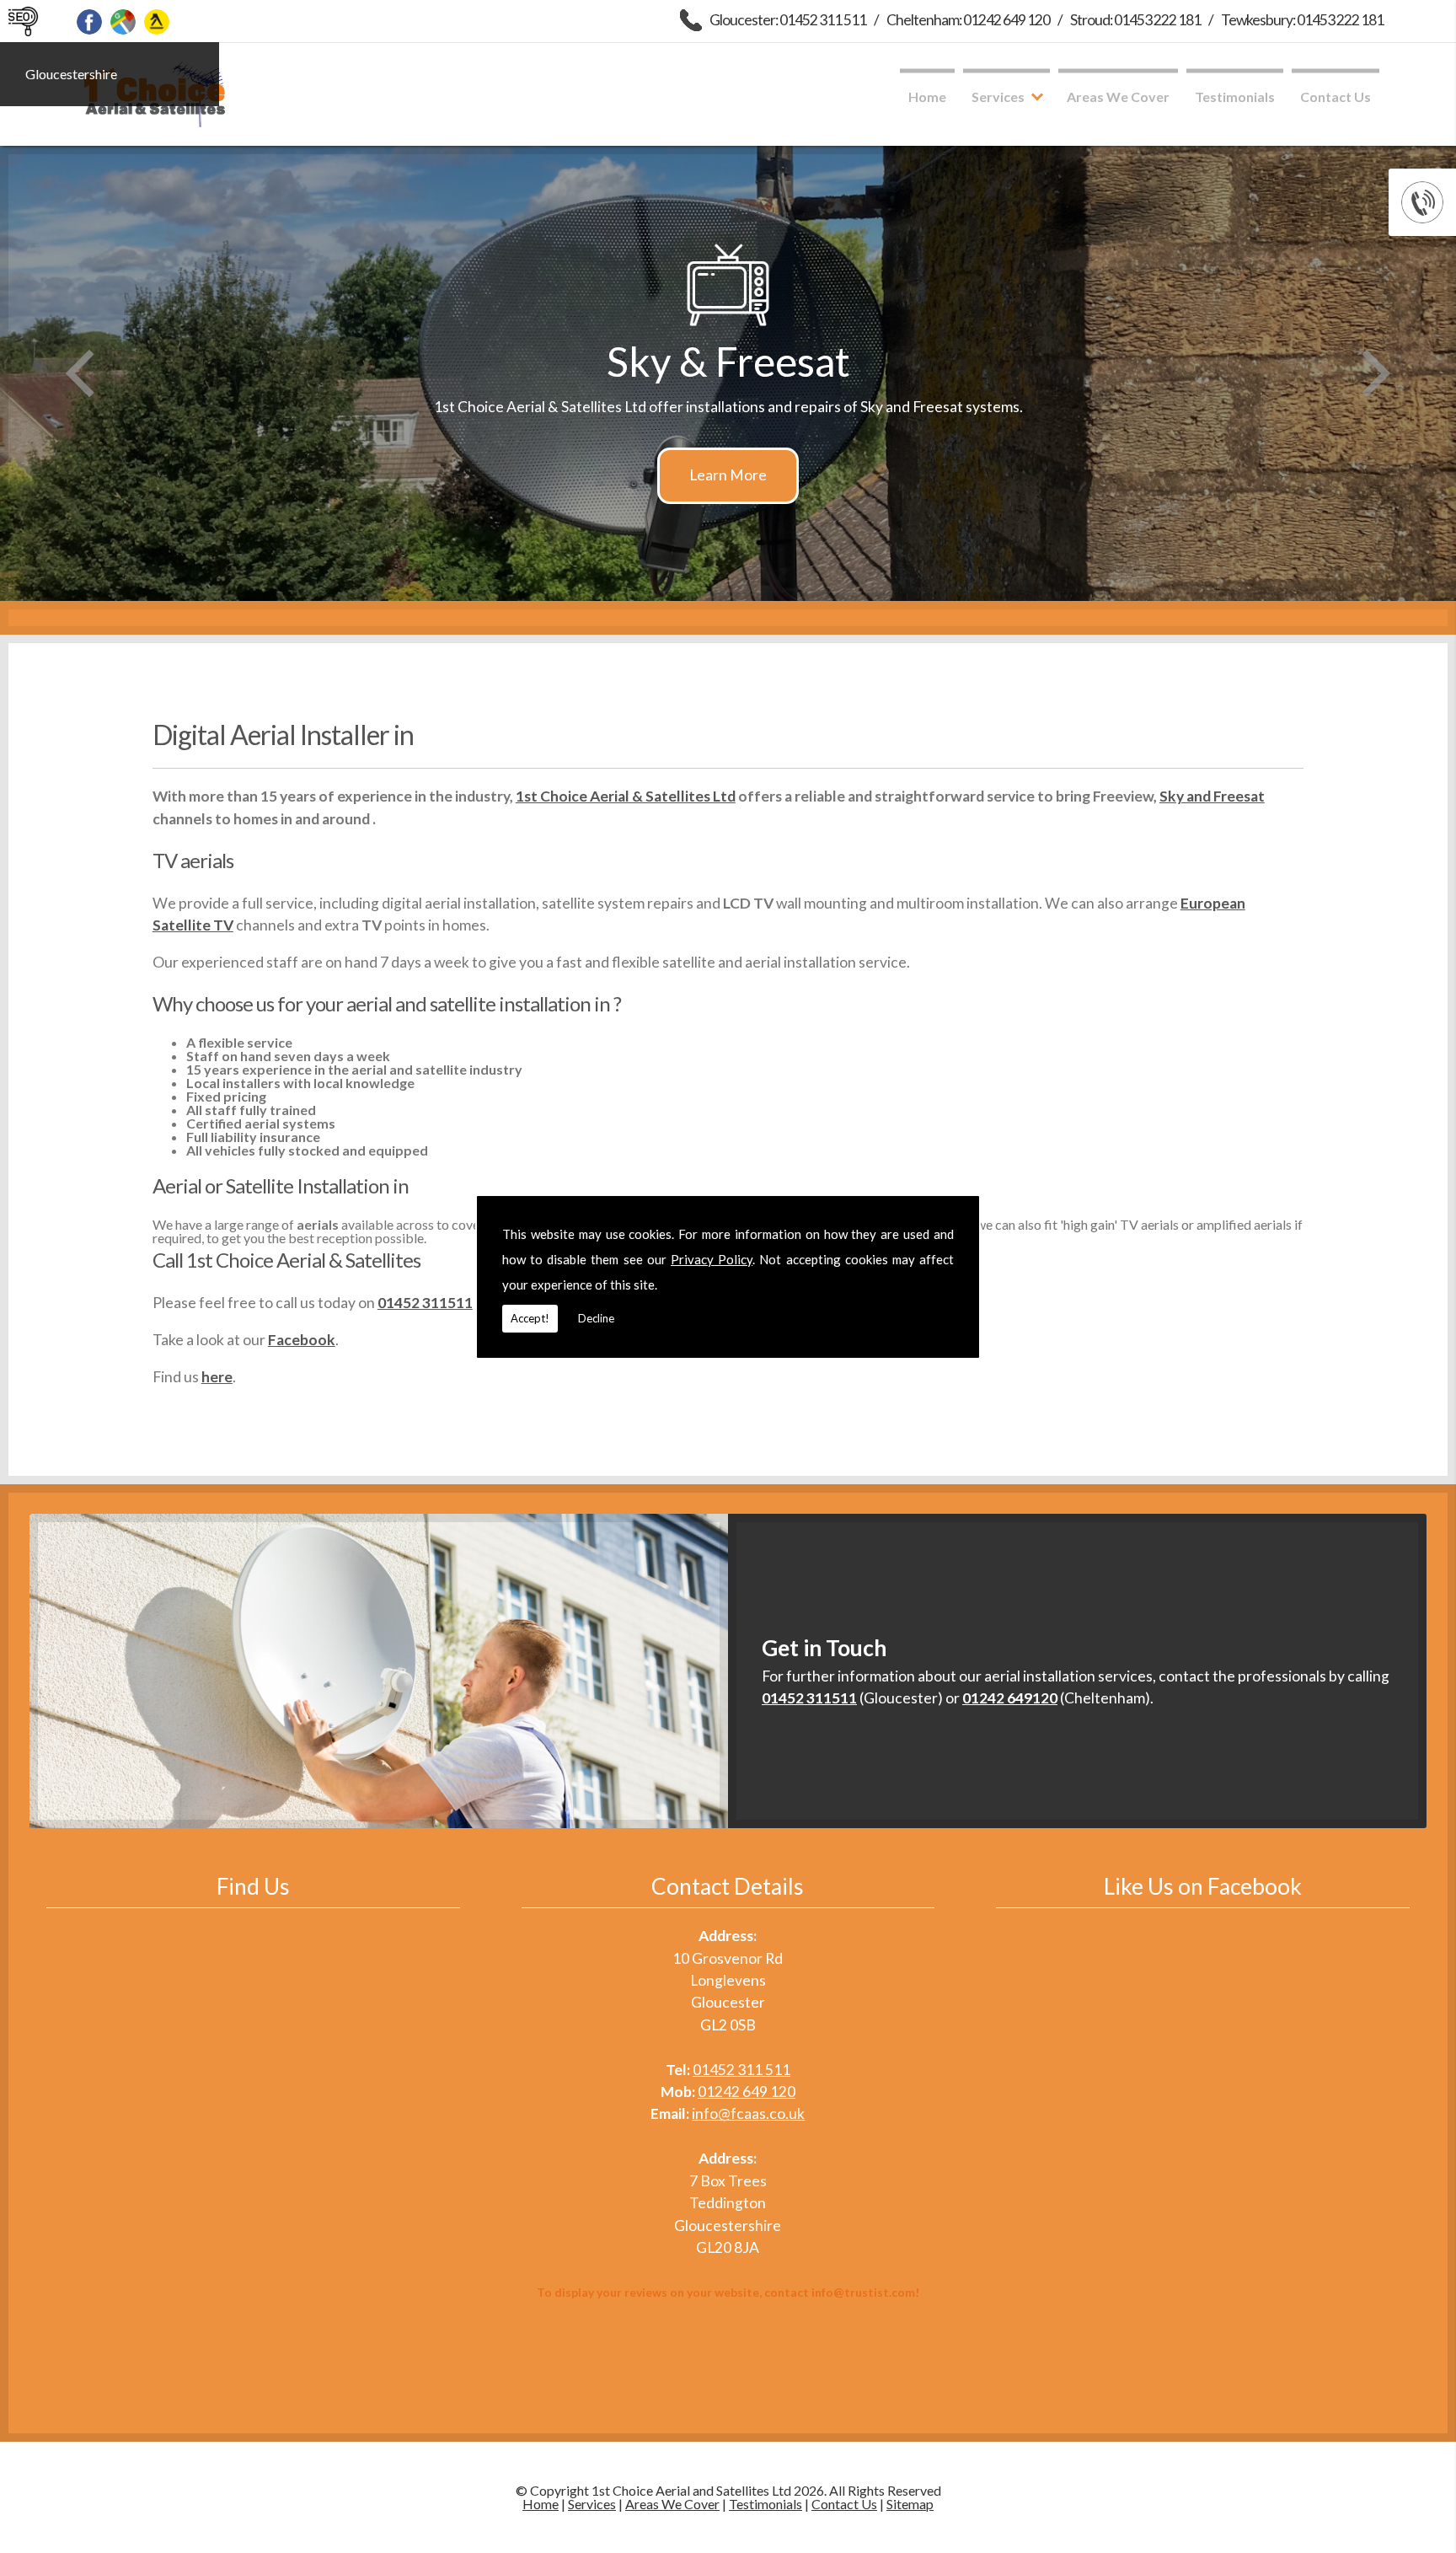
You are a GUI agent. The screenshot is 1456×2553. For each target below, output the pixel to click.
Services (998, 97)
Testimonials (1235, 97)
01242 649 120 (747, 2092)
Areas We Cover (1118, 97)
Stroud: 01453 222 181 (1135, 20)
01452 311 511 (741, 2070)
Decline (596, 1318)
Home (927, 97)
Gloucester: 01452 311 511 (788, 20)
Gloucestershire (71, 74)
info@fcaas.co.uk (748, 2113)
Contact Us (1336, 97)
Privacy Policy (712, 1259)
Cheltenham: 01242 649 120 (968, 20)
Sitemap (910, 2504)
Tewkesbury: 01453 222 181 (1302, 20)
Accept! (530, 1318)
